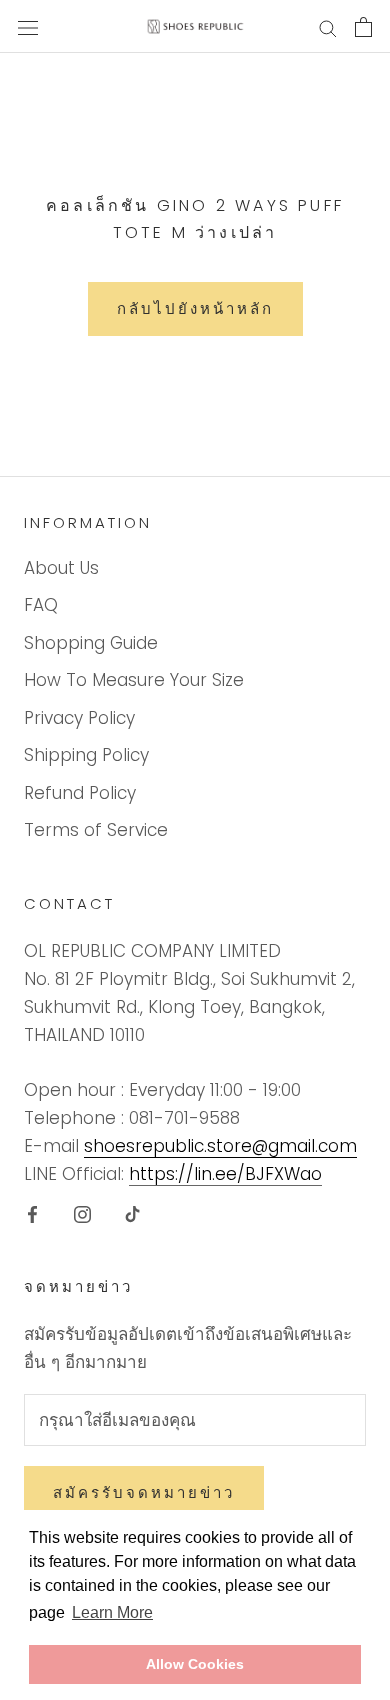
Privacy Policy (79, 718)
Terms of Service (96, 830)
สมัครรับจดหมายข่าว (144, 1492)
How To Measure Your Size (134, 680)
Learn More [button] (112, 1612)
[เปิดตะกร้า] (363, 27)
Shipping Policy (86, 755)
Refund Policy (80, 793)
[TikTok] (132, 1213)
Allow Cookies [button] (195, 1664)
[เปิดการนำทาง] (28, 26)
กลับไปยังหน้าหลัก (195, 308)
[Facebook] (32, 1213)
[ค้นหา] (328, 27)
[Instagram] (82, 1213)
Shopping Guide (91, 643)
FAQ (41, 605)
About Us (61, 568)
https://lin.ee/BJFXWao (225, 1174)
